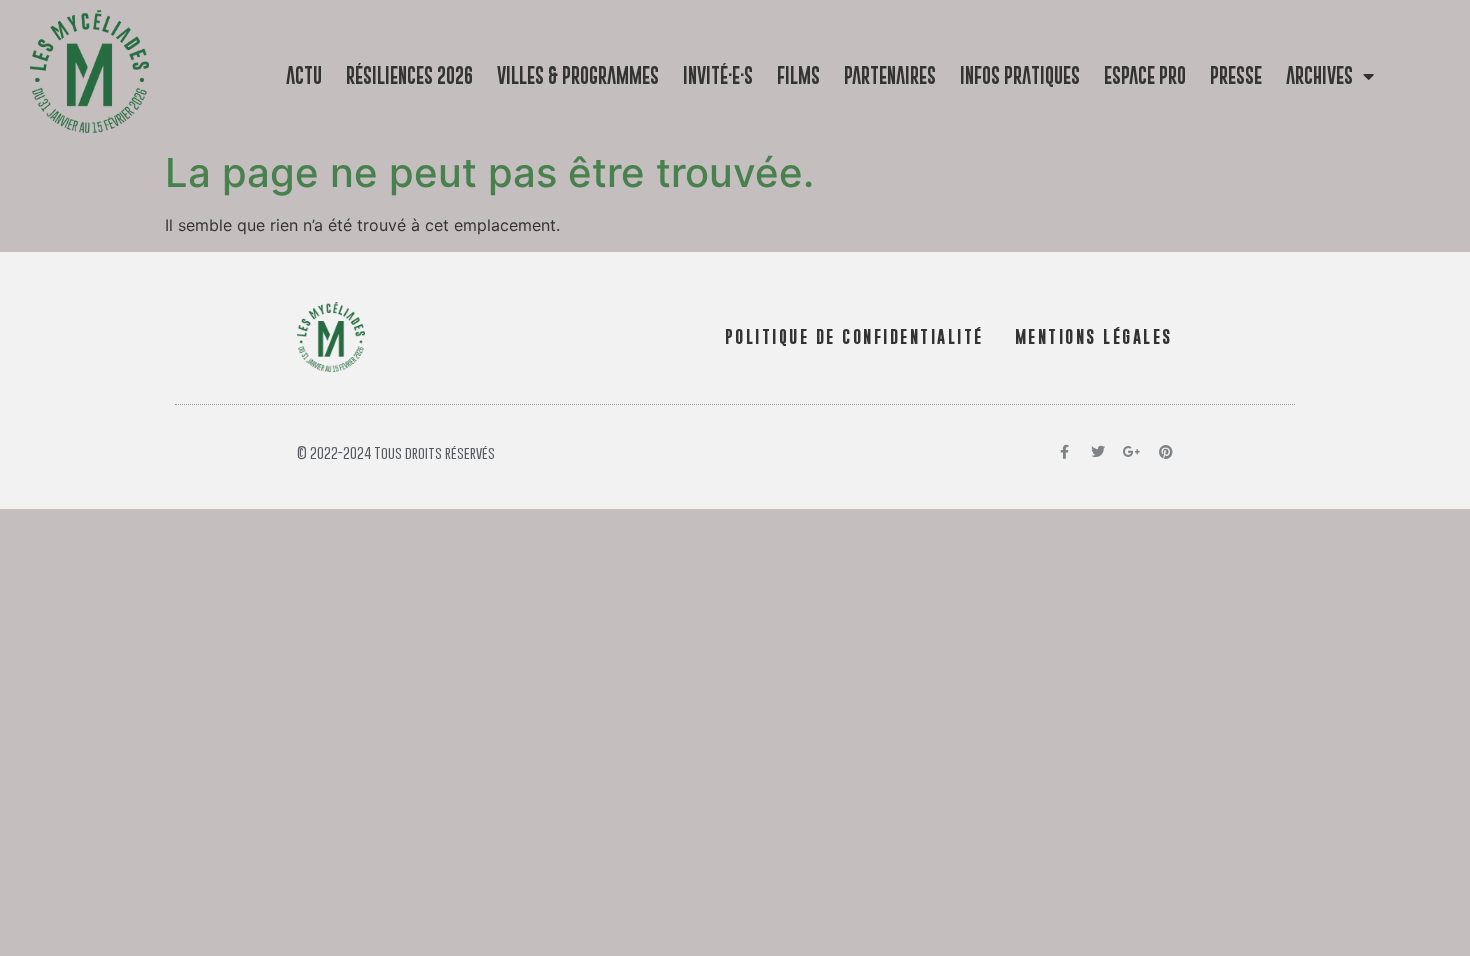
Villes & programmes (578, 75)
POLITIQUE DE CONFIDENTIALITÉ (854, 337)
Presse (1236, 75)
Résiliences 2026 (409, 75)
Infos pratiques (1020, 75)
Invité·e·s (718, 75)
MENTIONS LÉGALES (1094, 337)
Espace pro (1145, 75)
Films (798, 75)
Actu (304, 75)
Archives (1319, 75)
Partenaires (890, 75)
